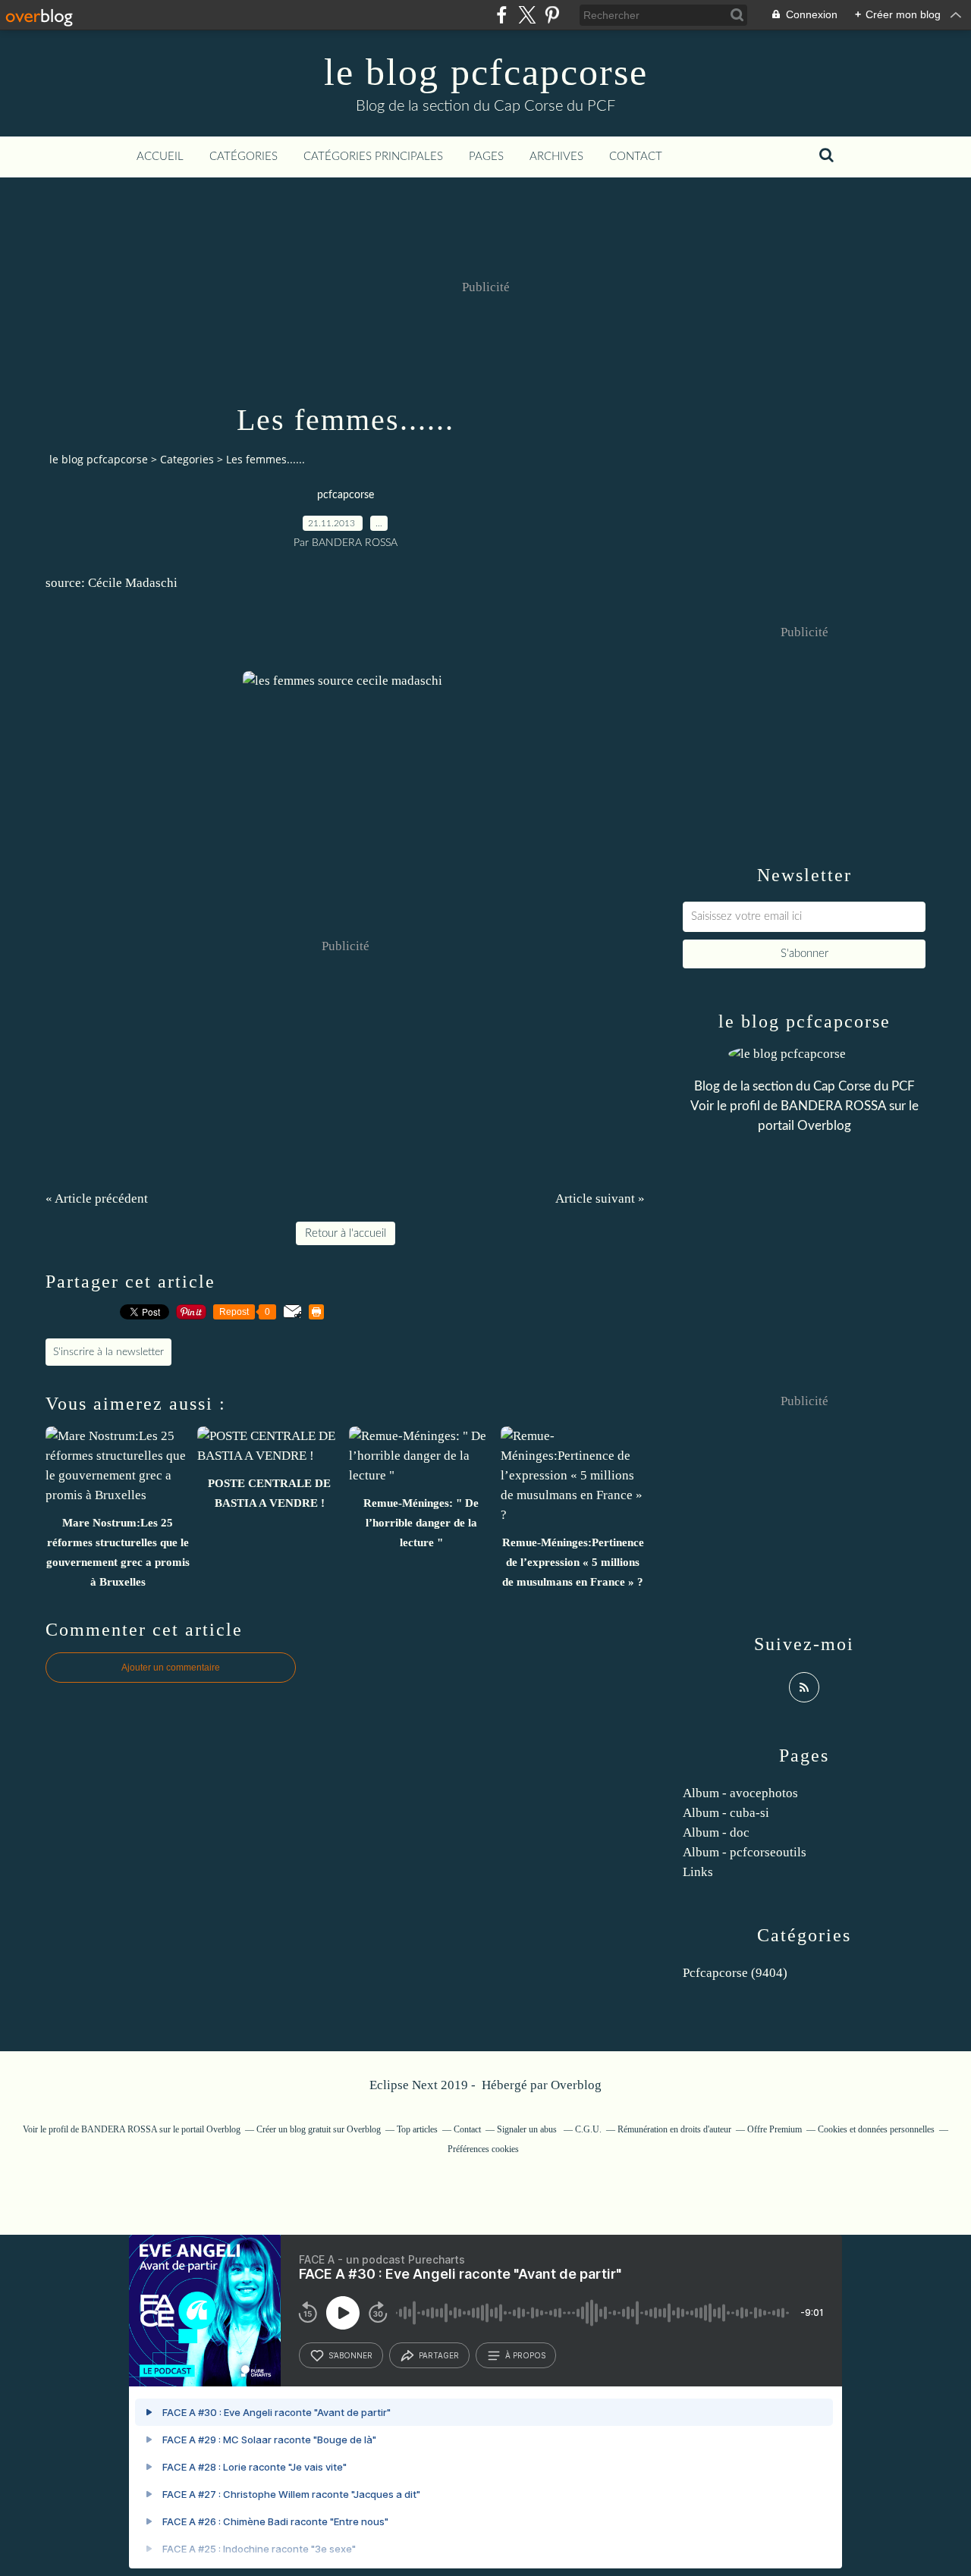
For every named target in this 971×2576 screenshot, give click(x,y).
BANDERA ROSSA (833, 1106)
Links (698, 1872)
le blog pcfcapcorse (486, 72)
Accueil (160, 157)
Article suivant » (600, 1199)
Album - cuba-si (726, 1813)
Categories (187, 459)
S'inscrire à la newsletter (108, 1352)
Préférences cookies (483, 2149)
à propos (525, 2355)
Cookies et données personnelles (876, 2129)
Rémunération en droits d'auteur (674, 2129)
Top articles (417, 2129)
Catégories (244, 157)
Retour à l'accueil (346, 1233)
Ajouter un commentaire (171, 1668)
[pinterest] (552, 15)
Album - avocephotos (740, 1793)
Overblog (576, 2085)
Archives (556, 157)
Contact (636, 157)
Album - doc (716, 1832)
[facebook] (502, 15)
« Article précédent (97, 1199)
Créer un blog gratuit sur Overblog (319, 2129)
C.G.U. (588, 2129)
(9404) (735, 1973)
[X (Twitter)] (527, 15)
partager (439, 2355)
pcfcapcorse (346, 495)
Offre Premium (775, 2129)
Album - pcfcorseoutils (745, 1852)
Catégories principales (373, 157)
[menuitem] (160, 157)
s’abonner (350, 2355)
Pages (486, 157)
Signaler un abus (528, 2129)
